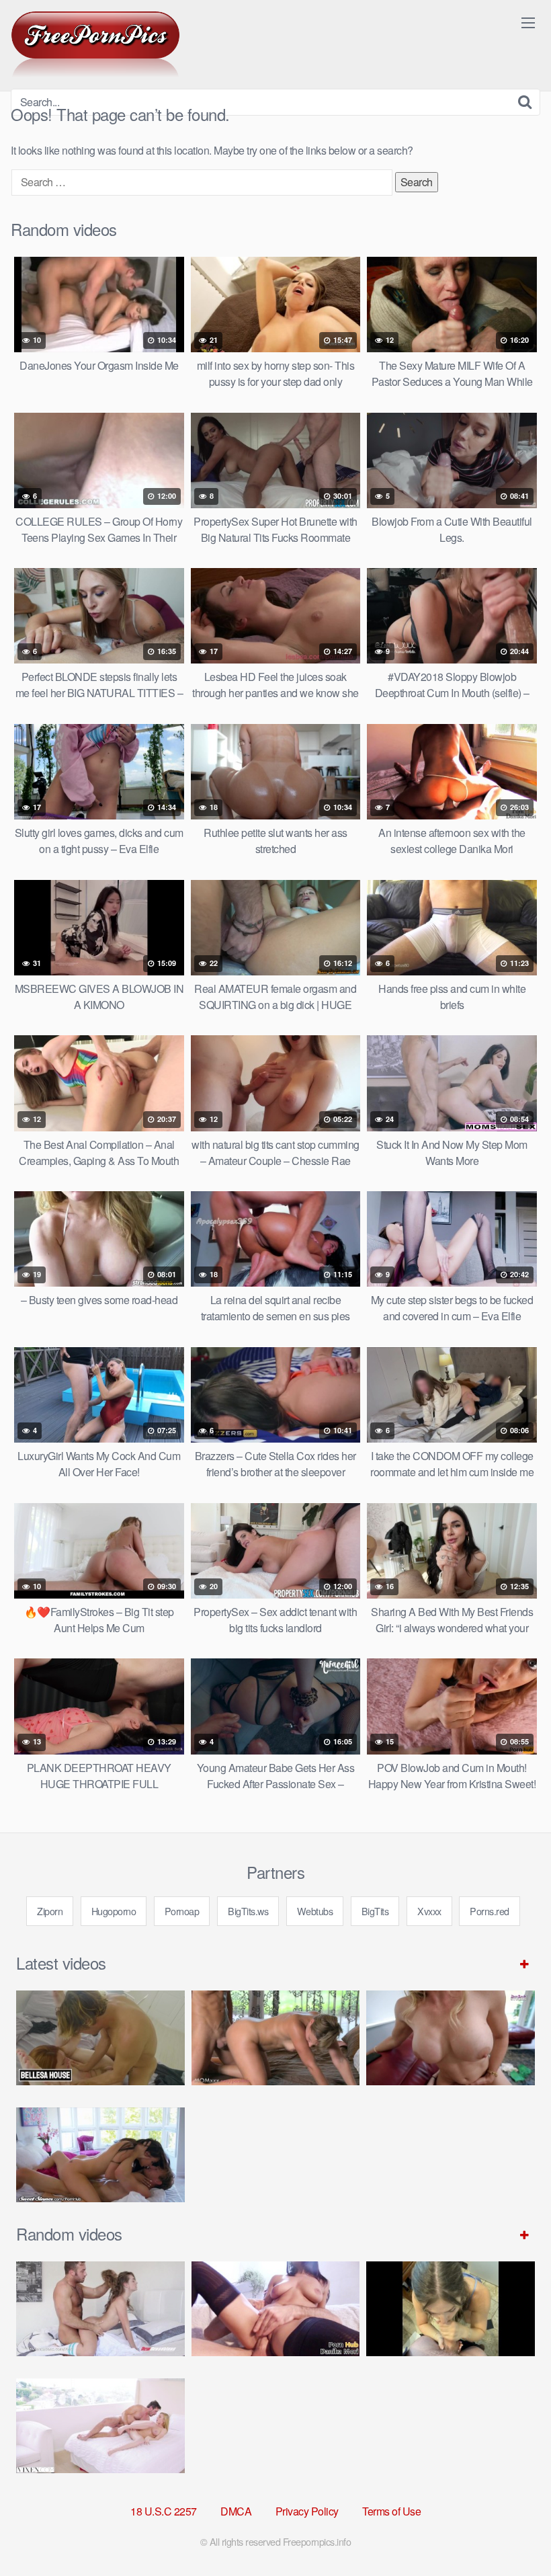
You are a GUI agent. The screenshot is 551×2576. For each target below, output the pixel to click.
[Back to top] (514, 2533)
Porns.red (490, 1911)
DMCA (236, 2511)
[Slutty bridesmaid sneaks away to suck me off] (451, 2309)
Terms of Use (391, 2511)
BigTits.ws (248, 1911)
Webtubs (315, 1911)
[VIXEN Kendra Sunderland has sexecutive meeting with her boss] (100, 2426)
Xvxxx (429, 1911)
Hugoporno (114, 1911)
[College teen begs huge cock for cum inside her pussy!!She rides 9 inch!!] (276, 2309)
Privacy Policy (307, 2511)
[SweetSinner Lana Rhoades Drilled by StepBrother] (100, 2155)
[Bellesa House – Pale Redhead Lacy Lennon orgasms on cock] (100, 2038)
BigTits (375, 1911)
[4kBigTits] (95, 44)
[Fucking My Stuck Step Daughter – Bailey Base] (451, 2038)
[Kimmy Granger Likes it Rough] (100, 2309)
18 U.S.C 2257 (164, 2511)
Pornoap (182, 1911)
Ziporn (50, 1911)
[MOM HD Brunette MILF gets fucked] (276, 2038)
